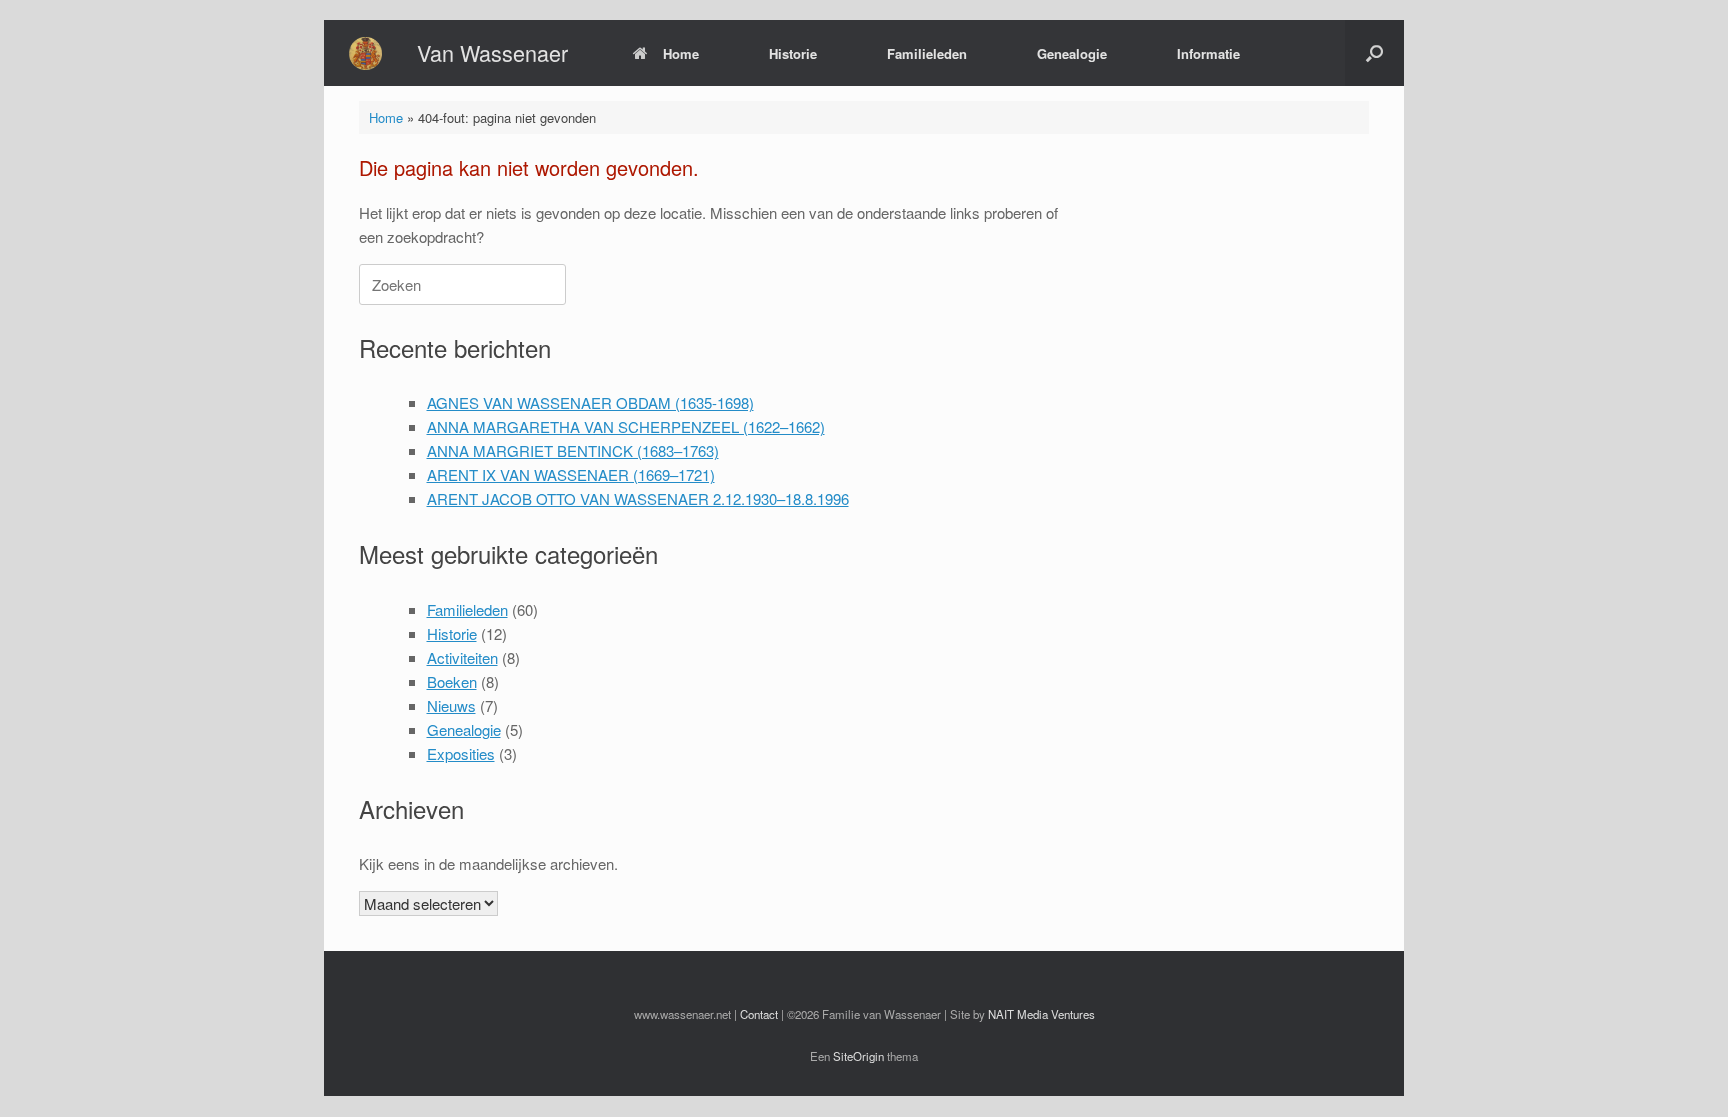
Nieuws (451, 705)
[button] (1374, 53)
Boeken (452, 681)
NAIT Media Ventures (1041, 1014)
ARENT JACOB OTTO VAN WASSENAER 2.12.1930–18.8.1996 (638, 498)
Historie (793, 53)
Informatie (1208, 53)
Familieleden (927, 53)
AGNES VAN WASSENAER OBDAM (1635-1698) (590, 402)
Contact (759, 1014)
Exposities (461, 753)
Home (681, 53)
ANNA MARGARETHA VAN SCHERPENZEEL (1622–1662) (626, 426)
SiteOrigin (858, 1056)
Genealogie (1072, 53)
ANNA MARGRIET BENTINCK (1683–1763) (573, 450)
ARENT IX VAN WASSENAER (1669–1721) (571, 474)
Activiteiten (462, 657)
